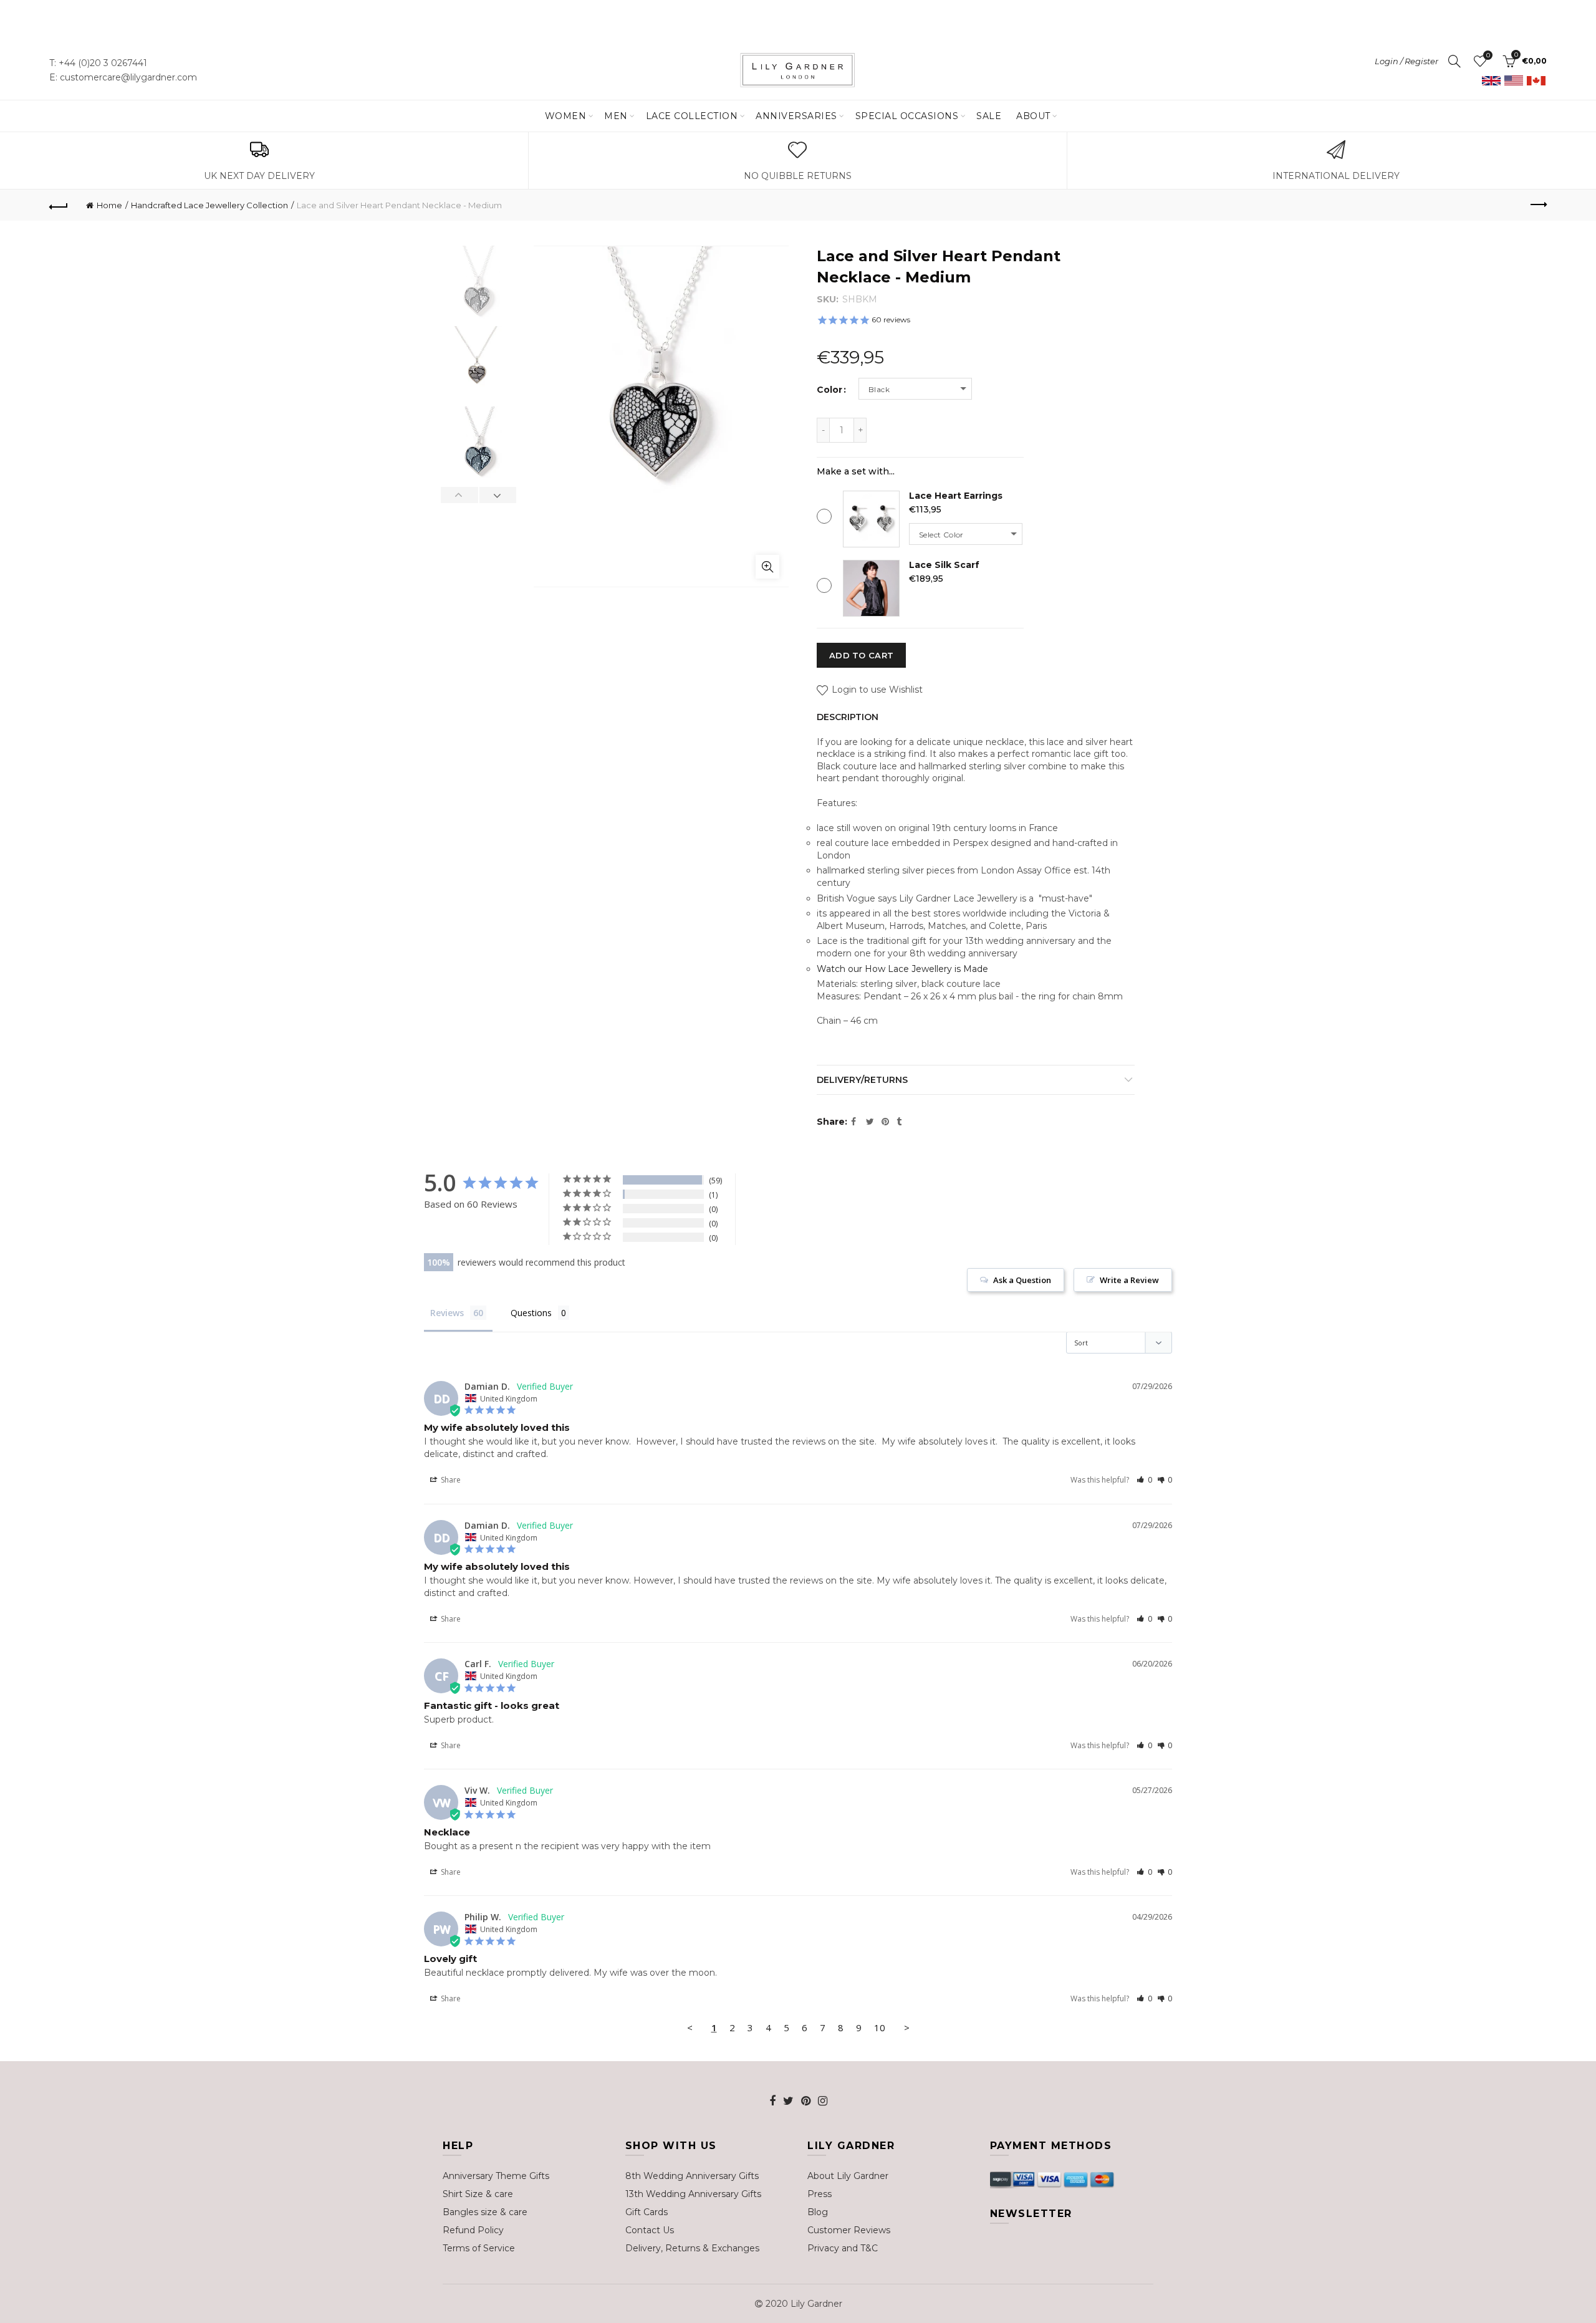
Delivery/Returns (862, 1080)
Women (566, 116)
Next (498, 495)
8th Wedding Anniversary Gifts (692, 2176)
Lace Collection (692, 116)
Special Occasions (907, 116)
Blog (818, 2212)
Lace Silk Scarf (944, 565)
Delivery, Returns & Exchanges (692, 2248)
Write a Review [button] (1129, 1280)
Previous (460, 495)
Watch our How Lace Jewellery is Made (902, 969)
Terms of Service (479, 2248)
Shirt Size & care (478, 2194)
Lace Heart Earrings (956, 496)
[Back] (59, 205)
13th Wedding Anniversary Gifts (693, 2194)
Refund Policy (473, 2230)
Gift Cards (647, 2212)
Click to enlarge (767, 567)
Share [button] (450, 1480)
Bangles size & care (485, 2212)
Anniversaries (796, 116)
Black (879, 389)
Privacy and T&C (843, 2248)
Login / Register (1406, 61)
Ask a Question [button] (1022, 1280)
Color (829, 390)
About (1033, 116)
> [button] (907, 2027)
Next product (1537, 205)
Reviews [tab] (447, 1313)
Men (616, 116)
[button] (1144, 1480)
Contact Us (650, 2230)
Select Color (941, 535)
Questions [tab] (531, 1313)
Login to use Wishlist (876, 690)
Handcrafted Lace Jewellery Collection (209, 205)
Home (109, 205)
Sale (989, 116)
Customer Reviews (849, 2230)
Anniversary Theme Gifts (496, 2176)
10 (880, 2027)
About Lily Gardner (848, 2176)
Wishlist (1488, 55)
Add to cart (861, 655)
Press (820, 2194)
